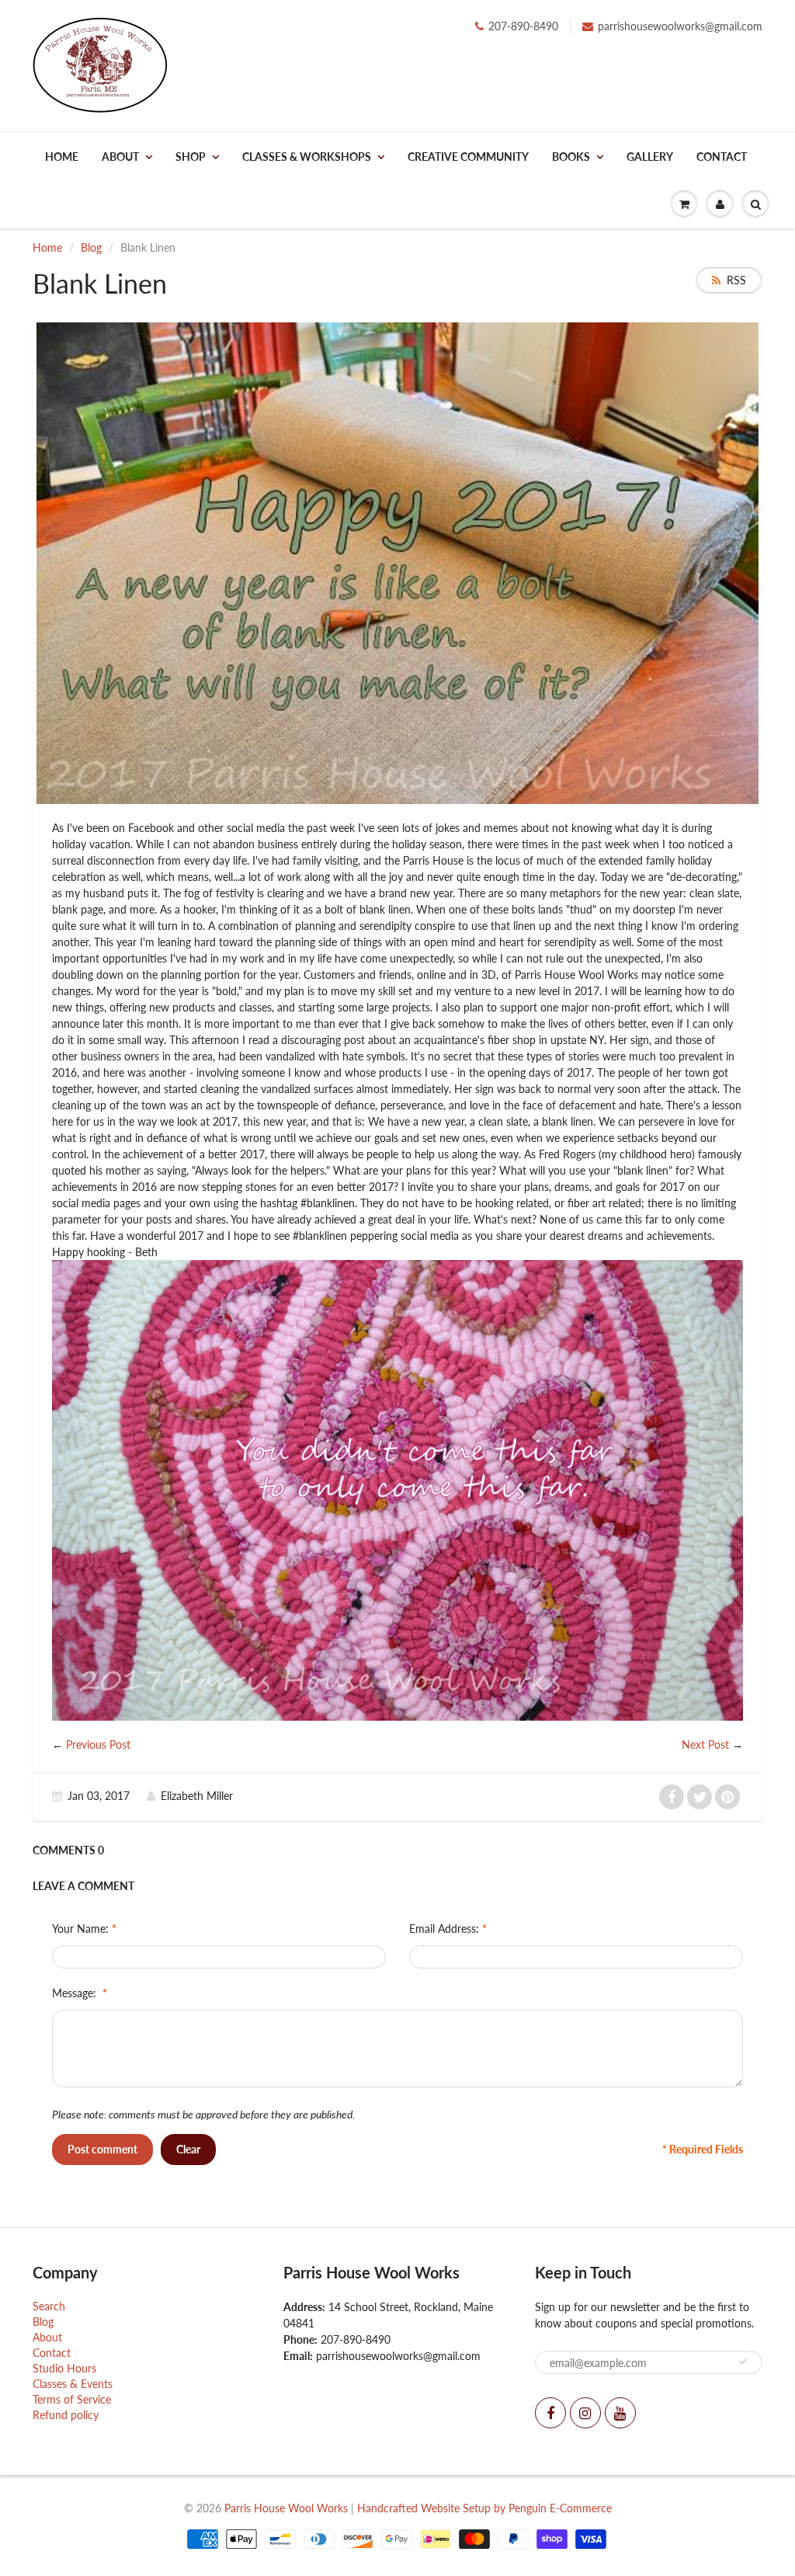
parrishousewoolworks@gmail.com (680, 26)
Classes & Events (73, 2384)
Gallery (650, 157)
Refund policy (66, 2415)
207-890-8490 (523, 26)
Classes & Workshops (307, 157)
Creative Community (468, 157)
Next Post (705, 1744)
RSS (736, 280)
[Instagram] (585, 2413)
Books (571, 157)
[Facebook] (550, 2413)
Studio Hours (64, 2368)
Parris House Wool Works (286, 2508)
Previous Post (98, 1744)
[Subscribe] (743, 2362)
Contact (722, 157)
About (120, 157)
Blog (91, 247)
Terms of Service (72, 2399)
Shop (191, 157)
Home (62, 157)
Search (49, 2306)
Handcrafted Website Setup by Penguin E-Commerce (484, 2508)
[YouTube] (620, 2413)
